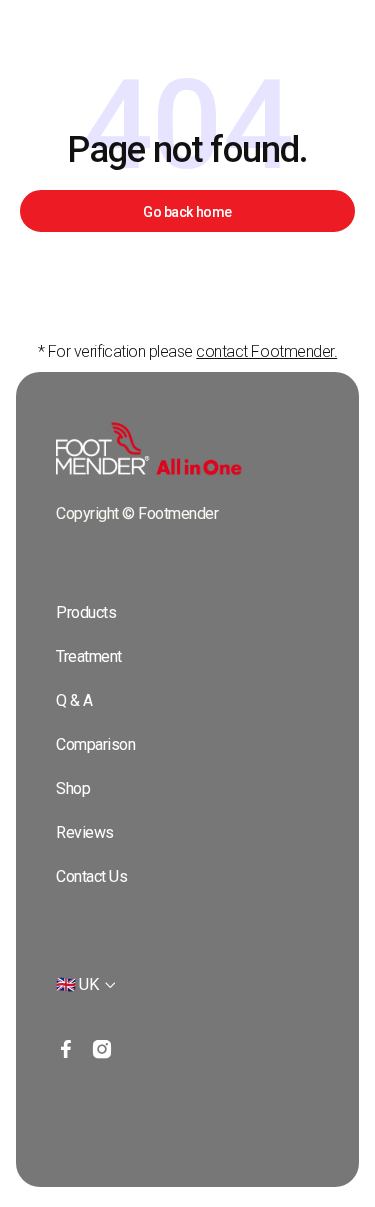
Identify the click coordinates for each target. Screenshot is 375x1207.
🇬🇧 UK (77, 984)
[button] (87, 985)
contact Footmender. (266, 351)
